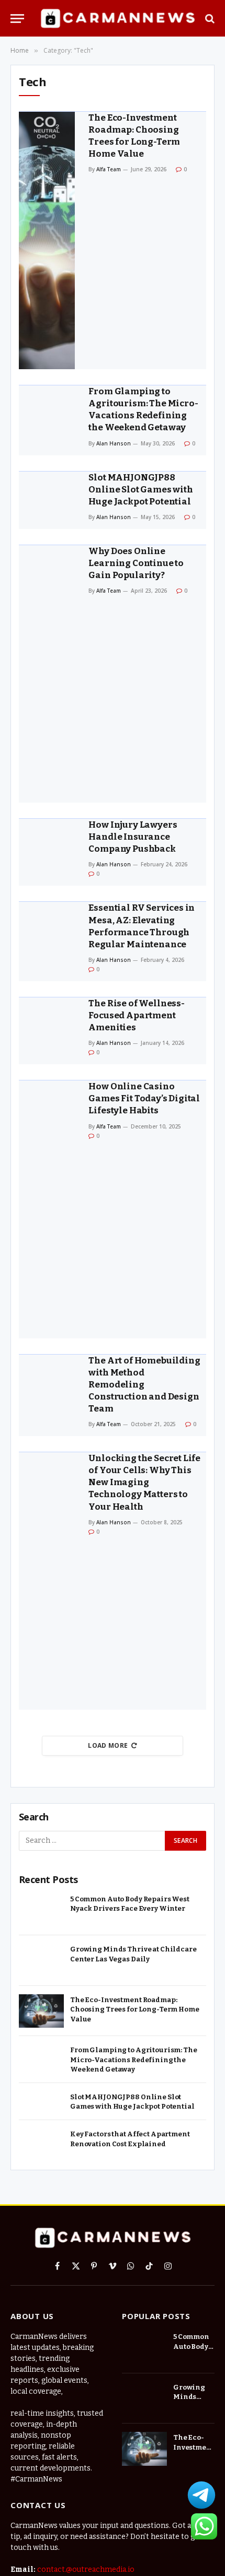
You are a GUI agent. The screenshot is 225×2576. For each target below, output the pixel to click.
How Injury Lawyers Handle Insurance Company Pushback (133, 837)
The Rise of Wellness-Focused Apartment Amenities (136, 1015)
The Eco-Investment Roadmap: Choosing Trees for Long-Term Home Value (135, 2009)
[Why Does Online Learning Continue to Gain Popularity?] (47, 674)
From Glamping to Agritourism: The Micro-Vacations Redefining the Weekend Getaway (134, 2060)
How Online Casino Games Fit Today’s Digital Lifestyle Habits (144, 1098)
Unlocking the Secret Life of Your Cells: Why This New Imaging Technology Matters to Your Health (144, 1482)
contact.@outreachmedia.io (86, 2569)
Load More (108, 1745)
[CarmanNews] (117, 19)
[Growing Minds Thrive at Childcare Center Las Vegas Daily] (41, 1961)
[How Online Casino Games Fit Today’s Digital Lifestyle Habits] (47, 1209)
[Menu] (17, 19)
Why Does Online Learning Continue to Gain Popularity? (136, 563)
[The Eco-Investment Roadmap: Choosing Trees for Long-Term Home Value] (47, 240)
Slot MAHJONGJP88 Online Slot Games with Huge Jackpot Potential (140, 490)
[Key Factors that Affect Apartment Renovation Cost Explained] (41, 2145)
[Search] (209, 19)
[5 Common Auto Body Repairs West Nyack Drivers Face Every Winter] (41, 1910)
